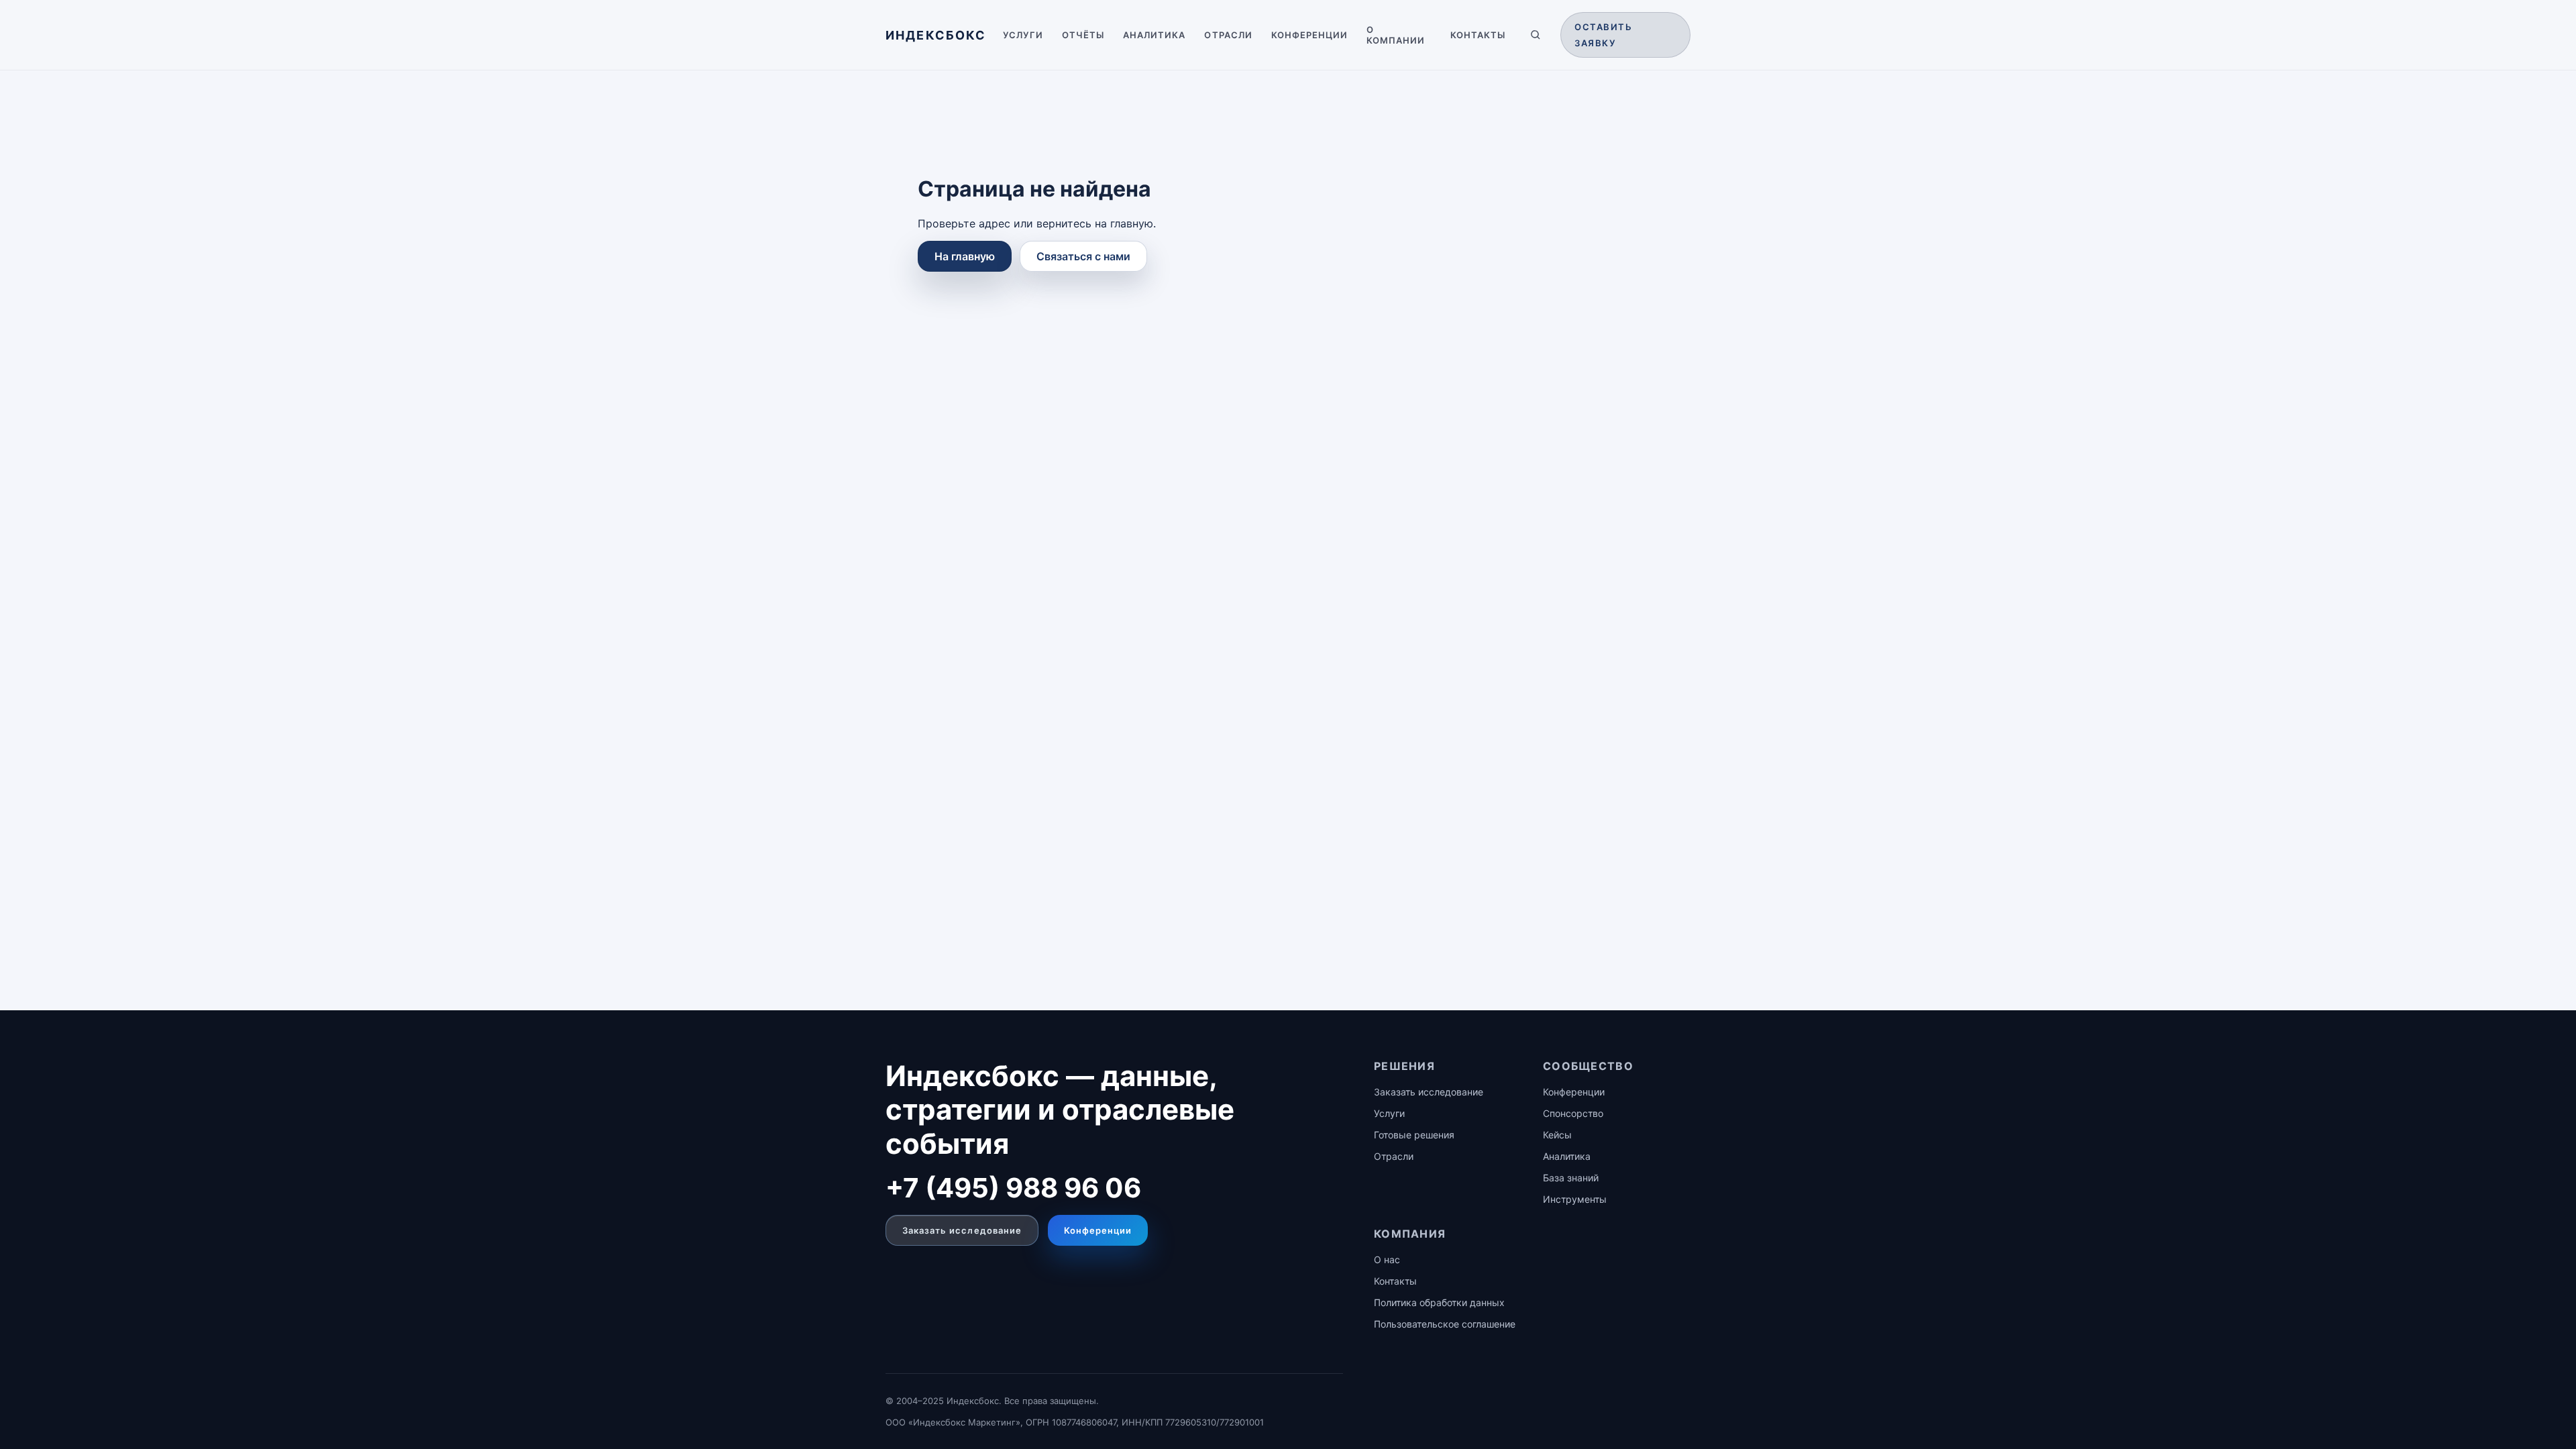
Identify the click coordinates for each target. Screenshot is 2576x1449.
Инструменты (1575, 1199)
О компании (1396, 35)
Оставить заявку (1603, 35)
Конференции (1309, 35)
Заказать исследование (962, 1230)
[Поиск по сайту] (1536, 35)
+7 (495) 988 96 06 (1013, 1188)
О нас (1387, 1259)
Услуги (1023, 35)
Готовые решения (1414, 1135)
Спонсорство (1573, 1113)
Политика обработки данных (1439, 1302)
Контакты (1478, 35)
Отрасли (1228, 35)
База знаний (1571, 1178)
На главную (965, 256)
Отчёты (1083, 35)
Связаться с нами (1083, 256)
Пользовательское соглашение (1445, 1324)
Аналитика (1154, 35)
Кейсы (1557, 1135)
